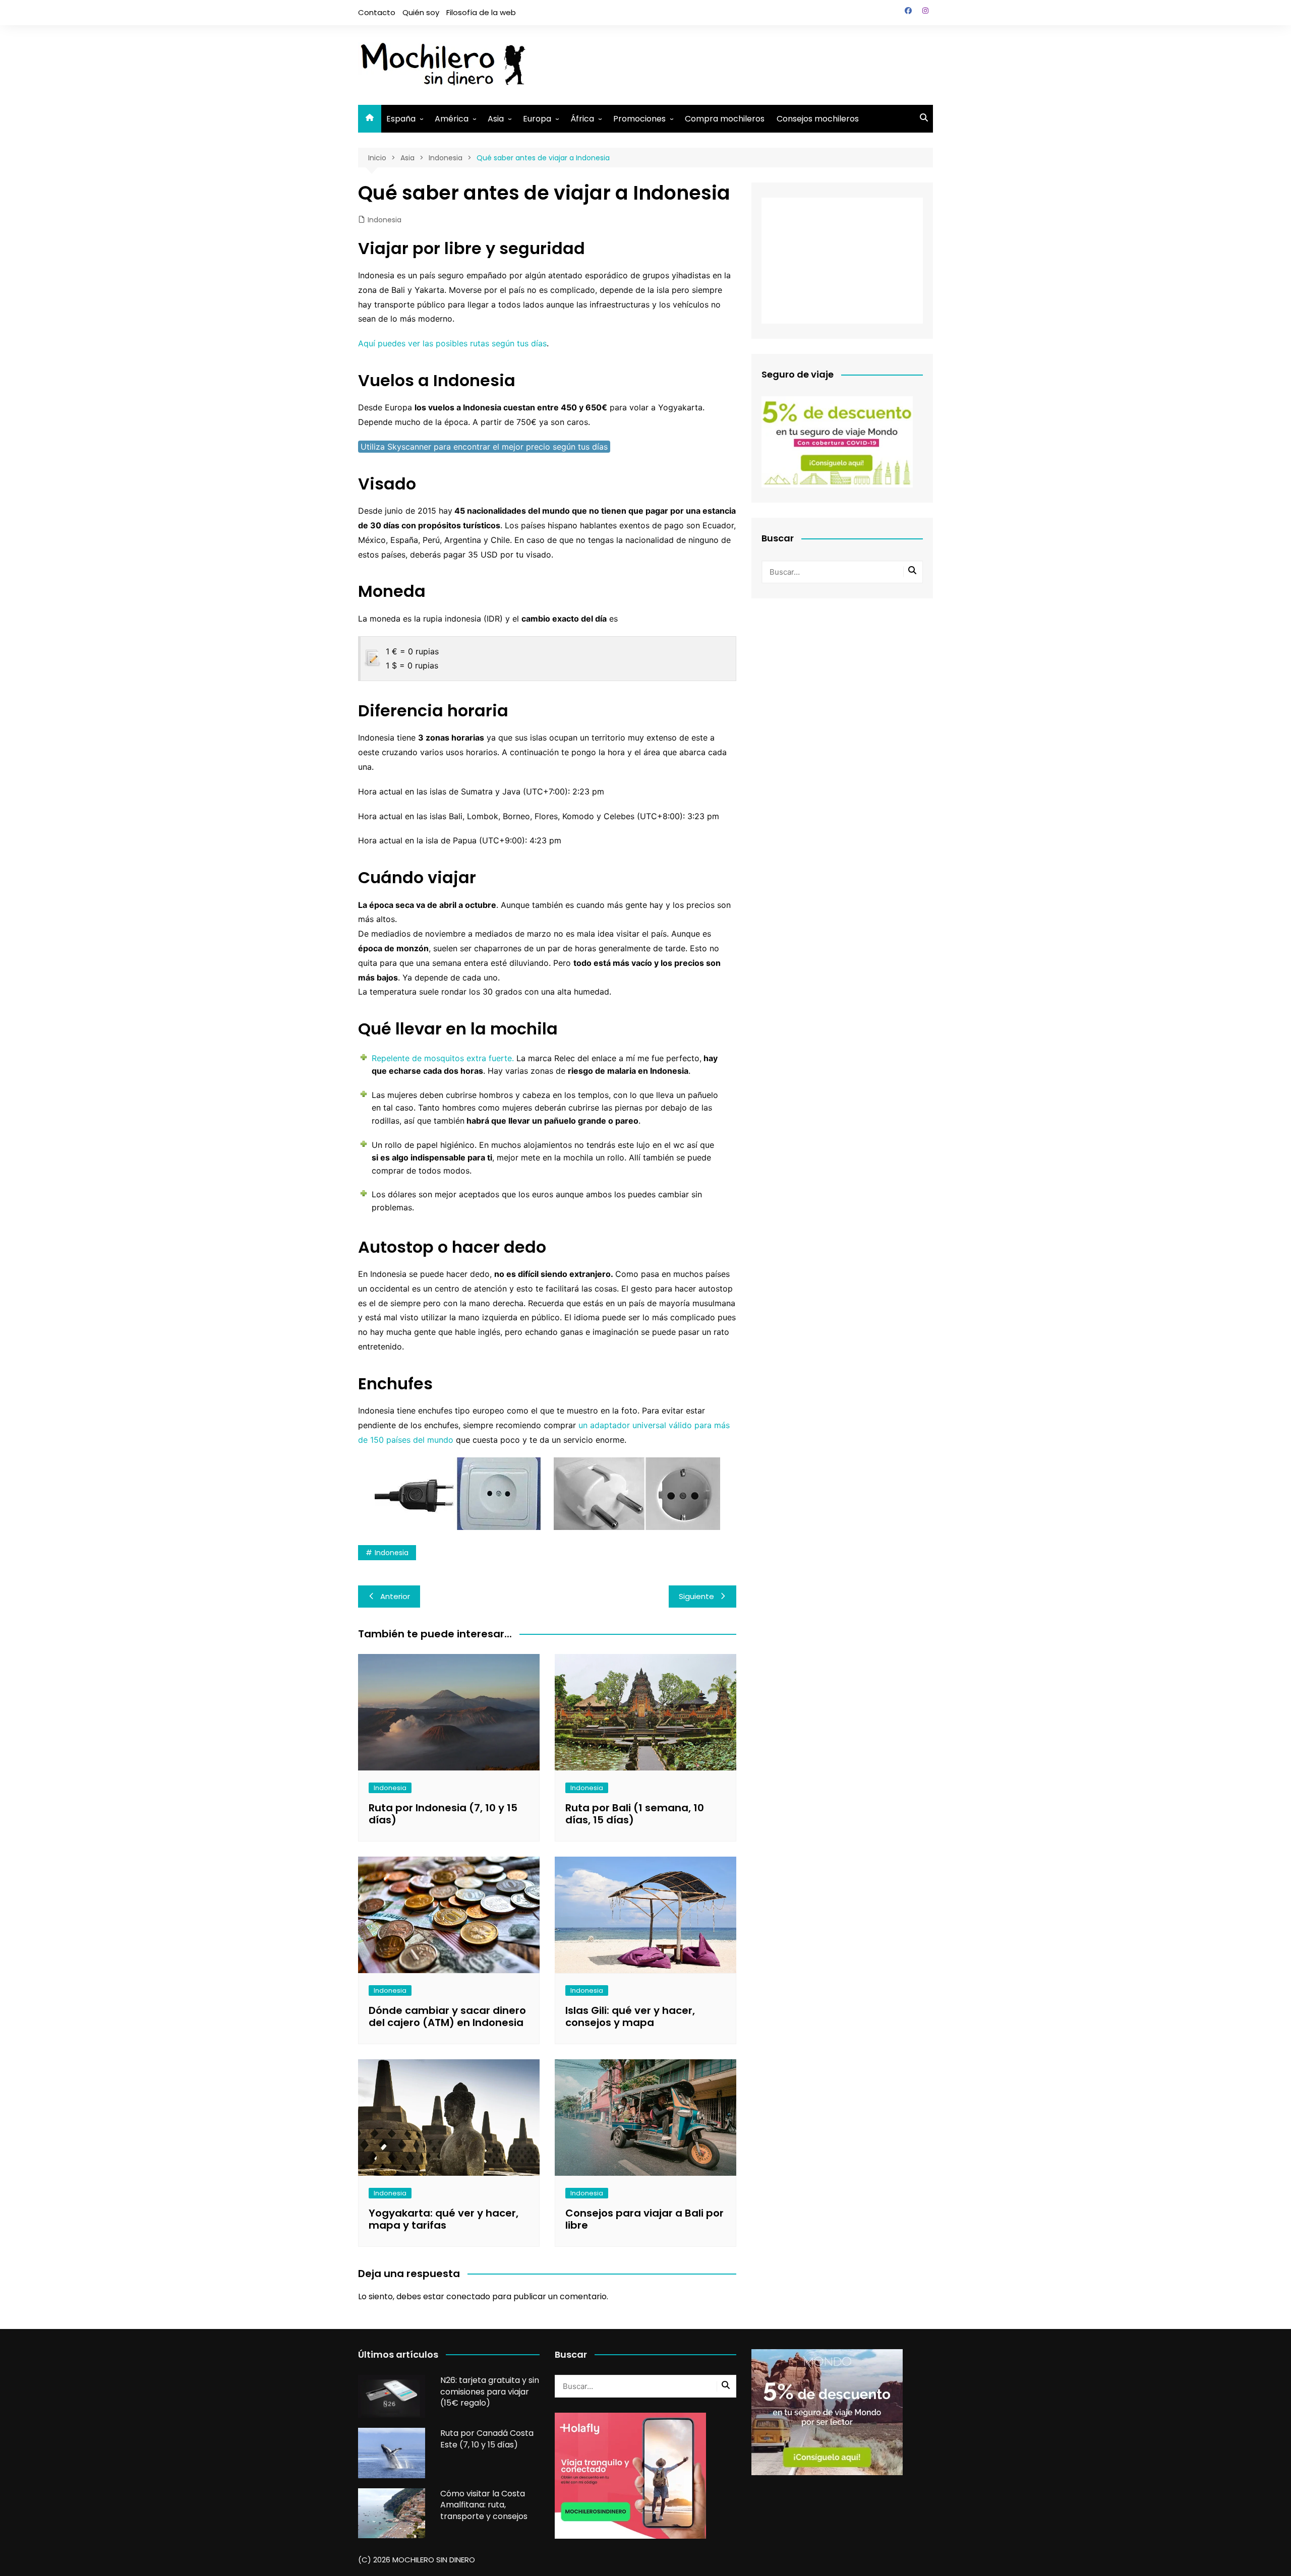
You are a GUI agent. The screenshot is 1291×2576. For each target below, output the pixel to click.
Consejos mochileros (818, 119)
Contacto (377, 12)
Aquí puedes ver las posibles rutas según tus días (452, 343)
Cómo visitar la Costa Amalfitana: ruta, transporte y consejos (484, 2505)
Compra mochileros (725, 119)
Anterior (395, 1596)
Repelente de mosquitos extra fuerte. (443, 1058)
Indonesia (385, 220)
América (452, 119)
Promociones (639, 119)
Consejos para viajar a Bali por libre (644, 2219)
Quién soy (421, 12)
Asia (496, 119)
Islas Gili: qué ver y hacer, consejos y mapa (630, 2016)
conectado (468, 2296)
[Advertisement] (749, 63)
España (401, 119)
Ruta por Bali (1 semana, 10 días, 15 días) (635, 1814)
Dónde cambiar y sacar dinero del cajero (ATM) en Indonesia (447, 2016)
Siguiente (696, 1596)
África (582, 119)
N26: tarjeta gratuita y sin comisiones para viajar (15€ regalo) (490, 2391)
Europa (537, 119)
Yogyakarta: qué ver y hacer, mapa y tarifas (444, 2219)
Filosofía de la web (481, 12)
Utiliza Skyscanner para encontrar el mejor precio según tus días (484, 447)
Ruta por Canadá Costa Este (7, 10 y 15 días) (487, 2439)
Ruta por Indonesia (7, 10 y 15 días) (443, 1814)
